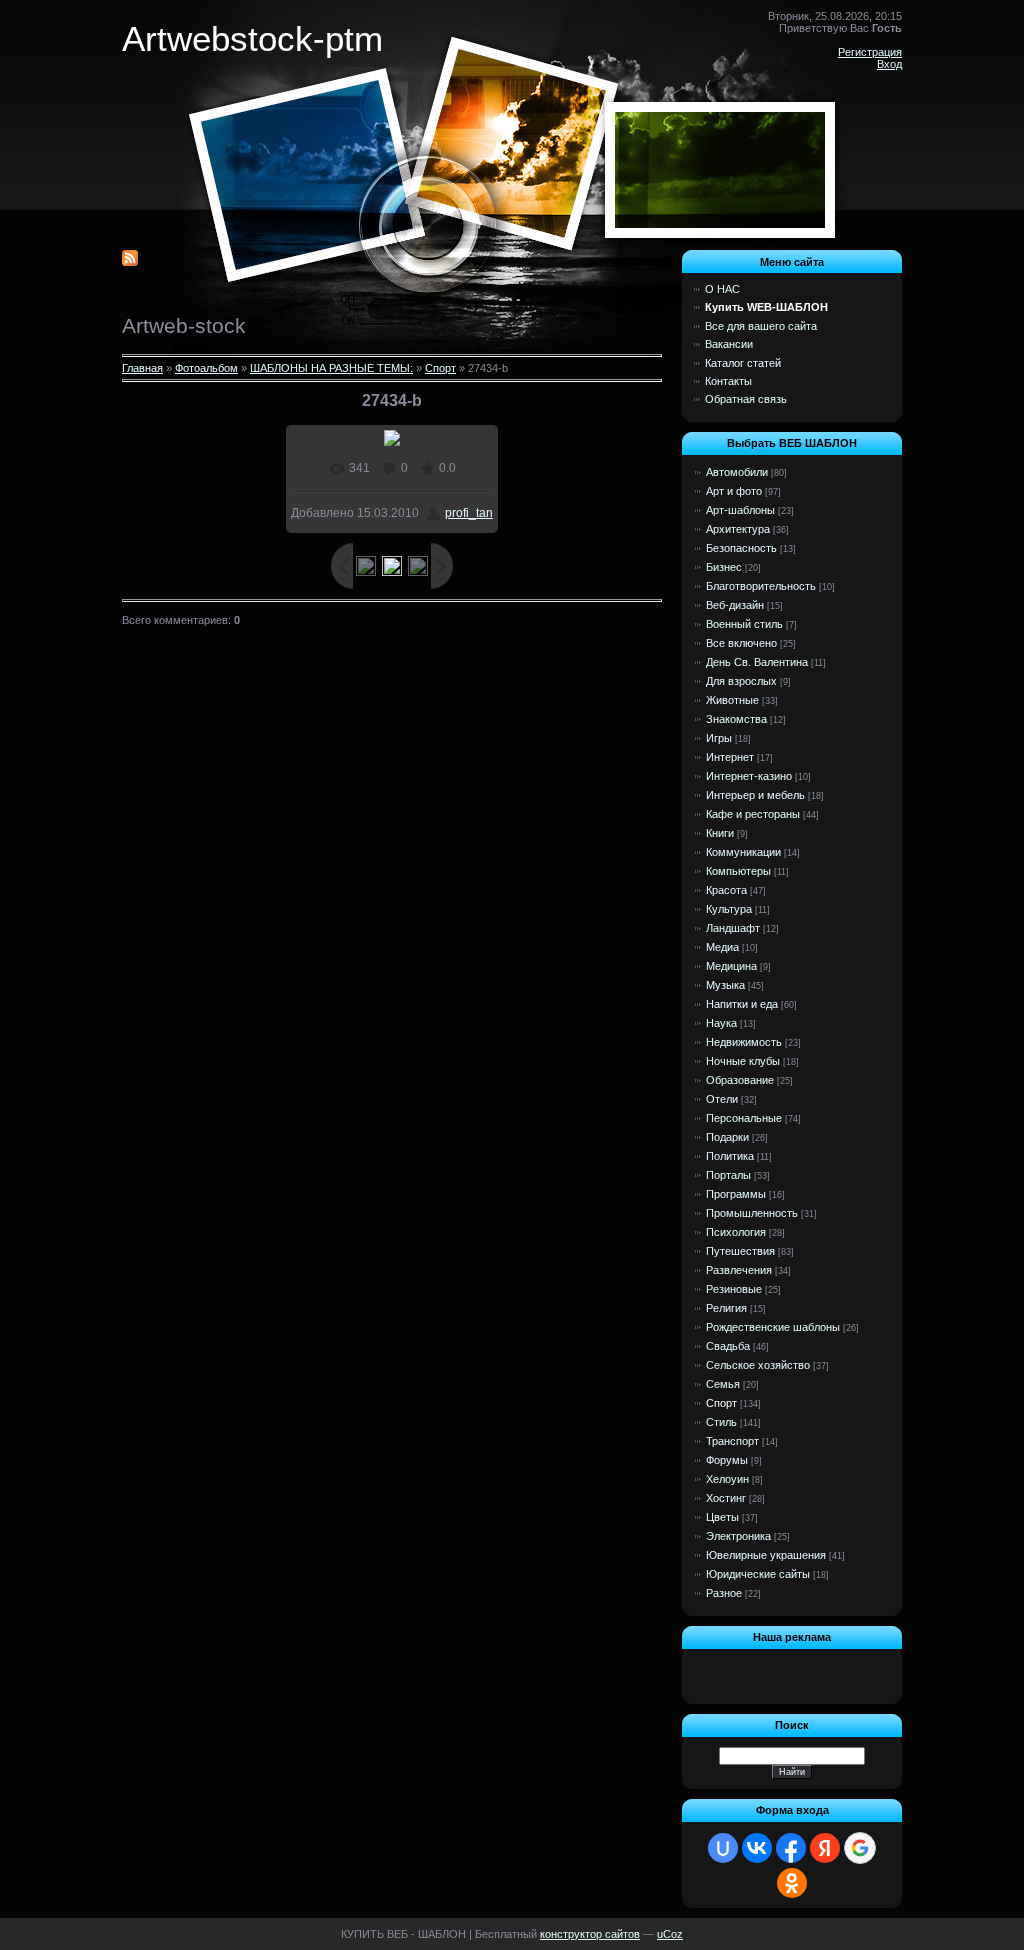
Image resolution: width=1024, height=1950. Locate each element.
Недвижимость (744, 1042)
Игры (719, 738)
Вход (889, 64)
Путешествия (740, 1251)
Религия (726, 1308)
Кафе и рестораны (753, 814)
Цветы (722, 1517)
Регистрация (870, 52)
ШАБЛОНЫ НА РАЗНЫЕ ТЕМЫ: (331, 368)
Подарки (727, 1137)
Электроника (738, 1536)
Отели (722, 1099)
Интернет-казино (749, 776)
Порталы (728, 1175)
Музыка (725, 985)
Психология (736, 1232)
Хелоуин (727, 1479)
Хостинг (726, 1498)
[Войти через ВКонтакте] (757, 1848)
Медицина (731, 966)
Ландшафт (733, 928)
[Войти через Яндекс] (825, 1848)
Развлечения (739, 1270)
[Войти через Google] (860, 1848)
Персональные (744, 1118)
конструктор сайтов (590, 1934)
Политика (730, 1156)
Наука (721, 1023)
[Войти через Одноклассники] (792, 1883)
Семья (723, 1384)
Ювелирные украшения (766, 1555)
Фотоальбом (206, 368)
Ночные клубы (743, 1061)
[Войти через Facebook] (791, 1848)
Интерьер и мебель (755, 795)
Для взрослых (741, 681)
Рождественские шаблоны (773, 1327)
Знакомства (736, 719)
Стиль (721, 1422)
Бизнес (724, 567)
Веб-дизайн (735, 605)
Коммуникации (743, 852)
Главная (142, 368)
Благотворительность (761, 586)
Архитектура (738, 529)
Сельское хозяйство (758, 1365)
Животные (732, 700)
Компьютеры (738, 871)
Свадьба (728, 1346)
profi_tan (469, 513)
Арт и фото (734, 491)
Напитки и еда (742, 1004)
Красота (726, 890)
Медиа (722, 947)
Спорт (440, 368)
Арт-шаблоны (740, 510)
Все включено (741, 643)
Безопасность (741, 548)
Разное (724, 1593)
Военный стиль (744, 624)
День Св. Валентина (757, 662)
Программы (736, 1194)
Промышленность (752, 1213)
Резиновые (734, 1289)
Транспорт (732, 1441)
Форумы (727, 1460)
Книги (720, 833)
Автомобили (737, 472)
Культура (729, 909)
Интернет (730, 757)
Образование (740, 1080)
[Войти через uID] (723, 1848)
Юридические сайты (758, 1574)
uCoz (670, 1934)
